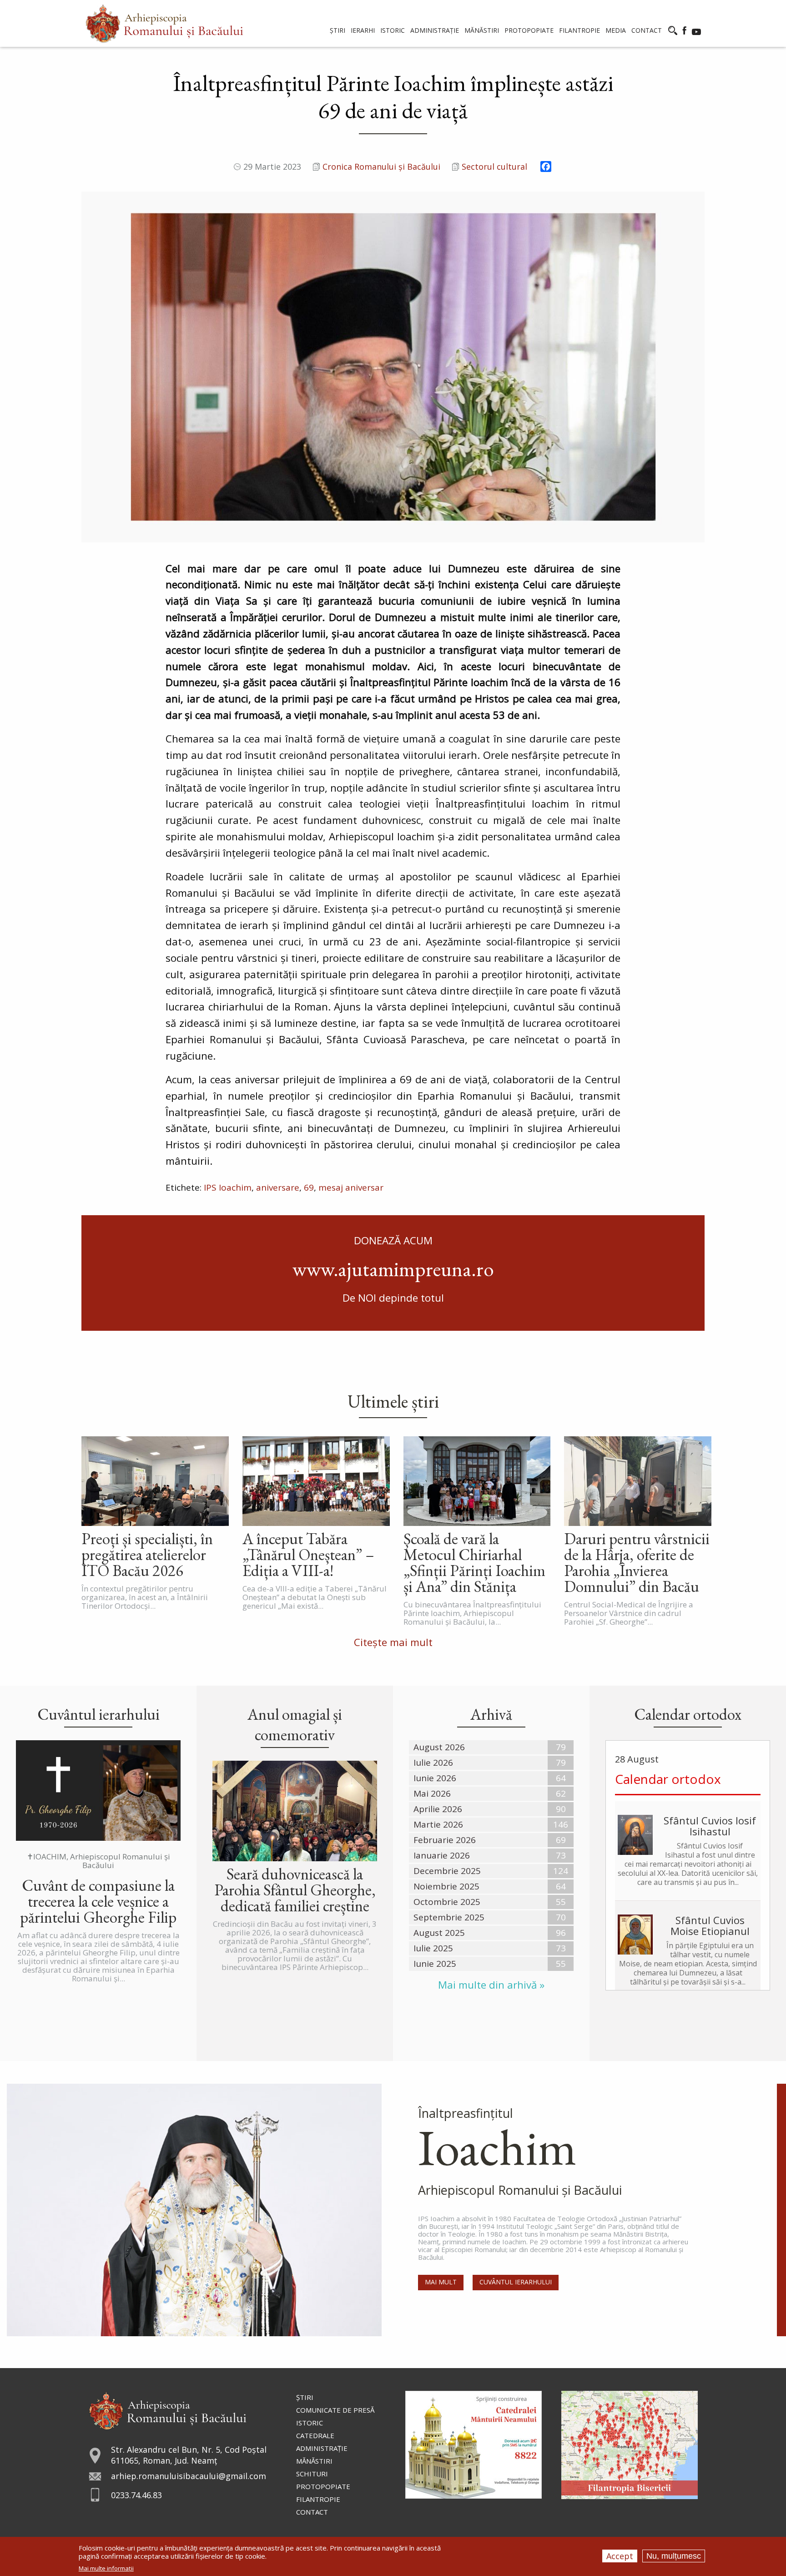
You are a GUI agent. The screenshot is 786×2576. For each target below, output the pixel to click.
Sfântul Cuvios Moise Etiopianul (710, 1925)
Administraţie (322, 2448)
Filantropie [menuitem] (579, 30)
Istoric (310, 2423)
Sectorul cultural (494, 167)
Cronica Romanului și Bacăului (381, 167)
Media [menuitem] (616, 30)
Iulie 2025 (433, 1948)
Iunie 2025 (435, 1964)
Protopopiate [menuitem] (529, 30)
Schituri (312, 2474)
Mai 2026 (432, 1793)
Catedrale (315, 2435)
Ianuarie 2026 (442, 1855)
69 (309, 1187)
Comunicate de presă (335, 2410)
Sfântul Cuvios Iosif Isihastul (710, 1826)
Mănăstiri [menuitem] (482, 30)
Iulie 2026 (433, 1763)
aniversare (278, 1187)
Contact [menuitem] (647, 30)
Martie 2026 (438, 1824)
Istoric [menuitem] (393, 30)
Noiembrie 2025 (446, 1886)
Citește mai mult (393, 1642)
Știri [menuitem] (338, 30)
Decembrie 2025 (447, 1871)
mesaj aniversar (351, 1187)
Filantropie (318, 2499)
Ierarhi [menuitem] (363, 30)
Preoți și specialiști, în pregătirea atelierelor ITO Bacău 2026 (147, 1554)
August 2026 (439, 1747)
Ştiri (305, 2397)
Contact (312, 2512)
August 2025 (439, 1933)
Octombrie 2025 (447, 1902)
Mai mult (441, 2282)
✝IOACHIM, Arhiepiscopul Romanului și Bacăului (98, 1861)
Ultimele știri (393, 1401)
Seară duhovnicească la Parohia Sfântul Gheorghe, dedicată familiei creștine (295, 1890)
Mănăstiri (314, 2461)
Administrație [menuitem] (435, 30)
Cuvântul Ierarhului (516, 2282)
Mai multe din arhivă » (491, 1985)
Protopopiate (323, 2486)
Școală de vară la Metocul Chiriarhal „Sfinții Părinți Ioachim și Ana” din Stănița (474, 1562)
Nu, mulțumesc (674, 2556)
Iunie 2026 (435, 1778)
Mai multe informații (106, 2568)
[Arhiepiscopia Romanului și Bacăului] (168, 2409)
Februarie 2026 (445, 1840)
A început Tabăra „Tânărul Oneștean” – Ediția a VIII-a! (308, 1554)
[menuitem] (164, 23)
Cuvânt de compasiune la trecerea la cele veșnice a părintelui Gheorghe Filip (98, 1901)
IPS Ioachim (228, 1187)
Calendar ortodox (668, 1779)
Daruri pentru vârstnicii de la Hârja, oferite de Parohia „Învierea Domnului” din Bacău (637, 1562)
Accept (620, 2556)
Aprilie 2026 (438, 1809)
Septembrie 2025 (449, 1917)
